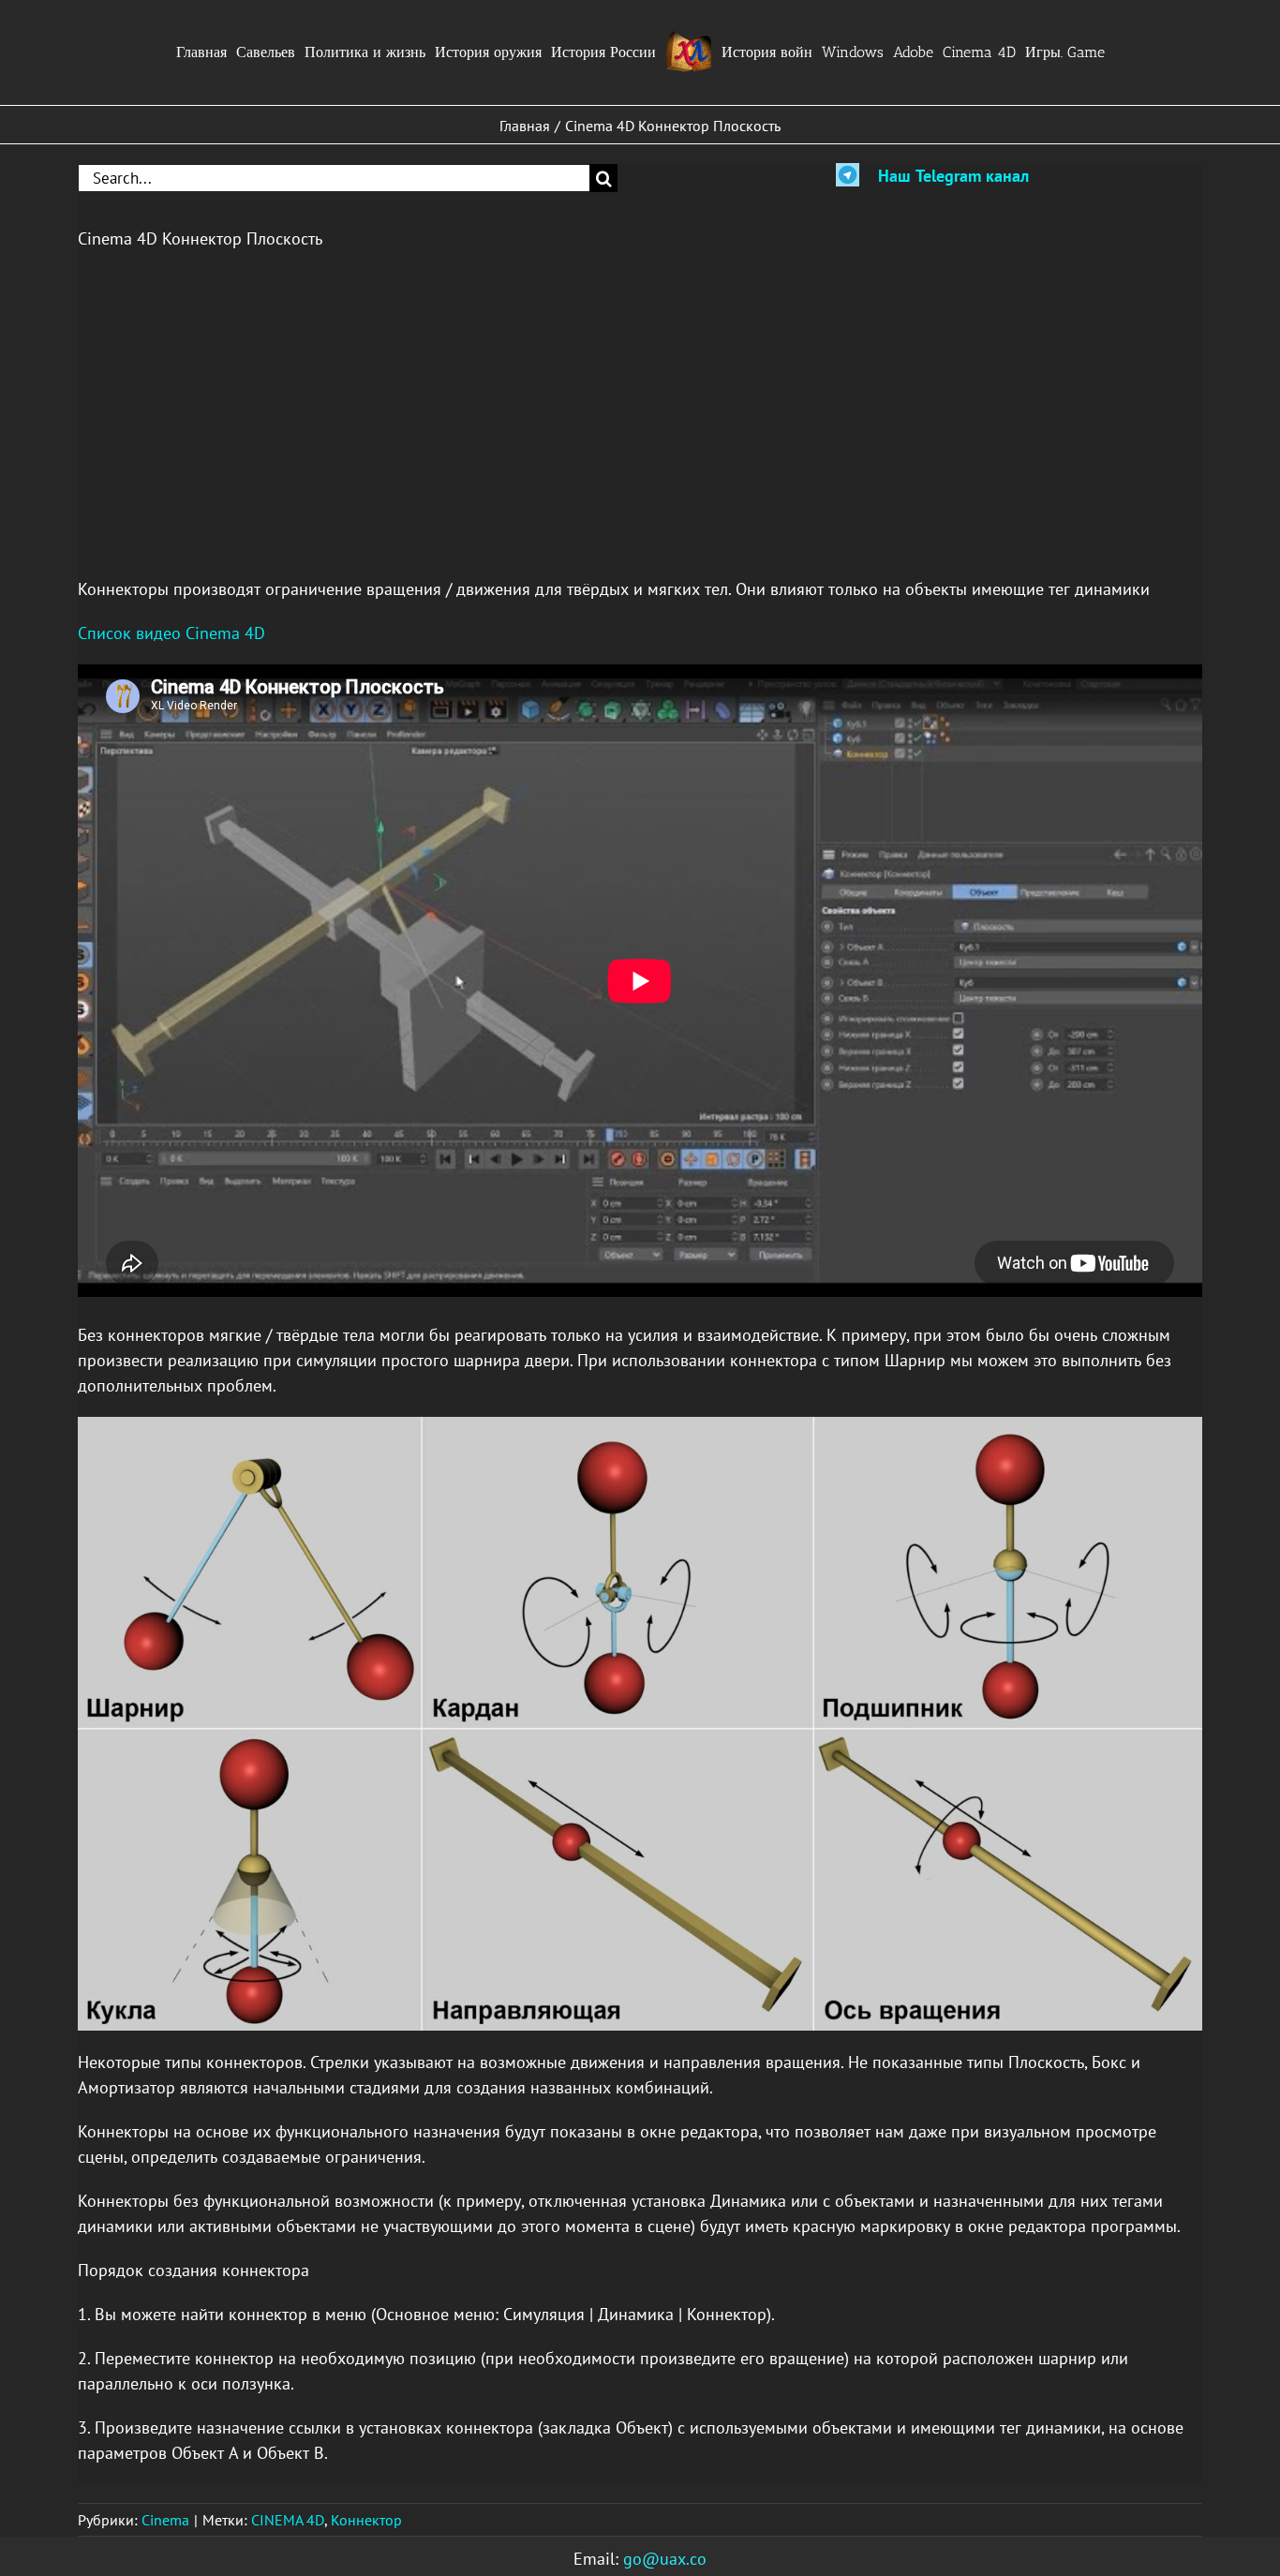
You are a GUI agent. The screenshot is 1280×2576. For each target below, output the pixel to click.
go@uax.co (665, 2559)
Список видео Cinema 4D (171, 633)
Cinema (165, 2520)
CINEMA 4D (288, 2520)
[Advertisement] (612, 401)
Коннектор (366, 2520)
